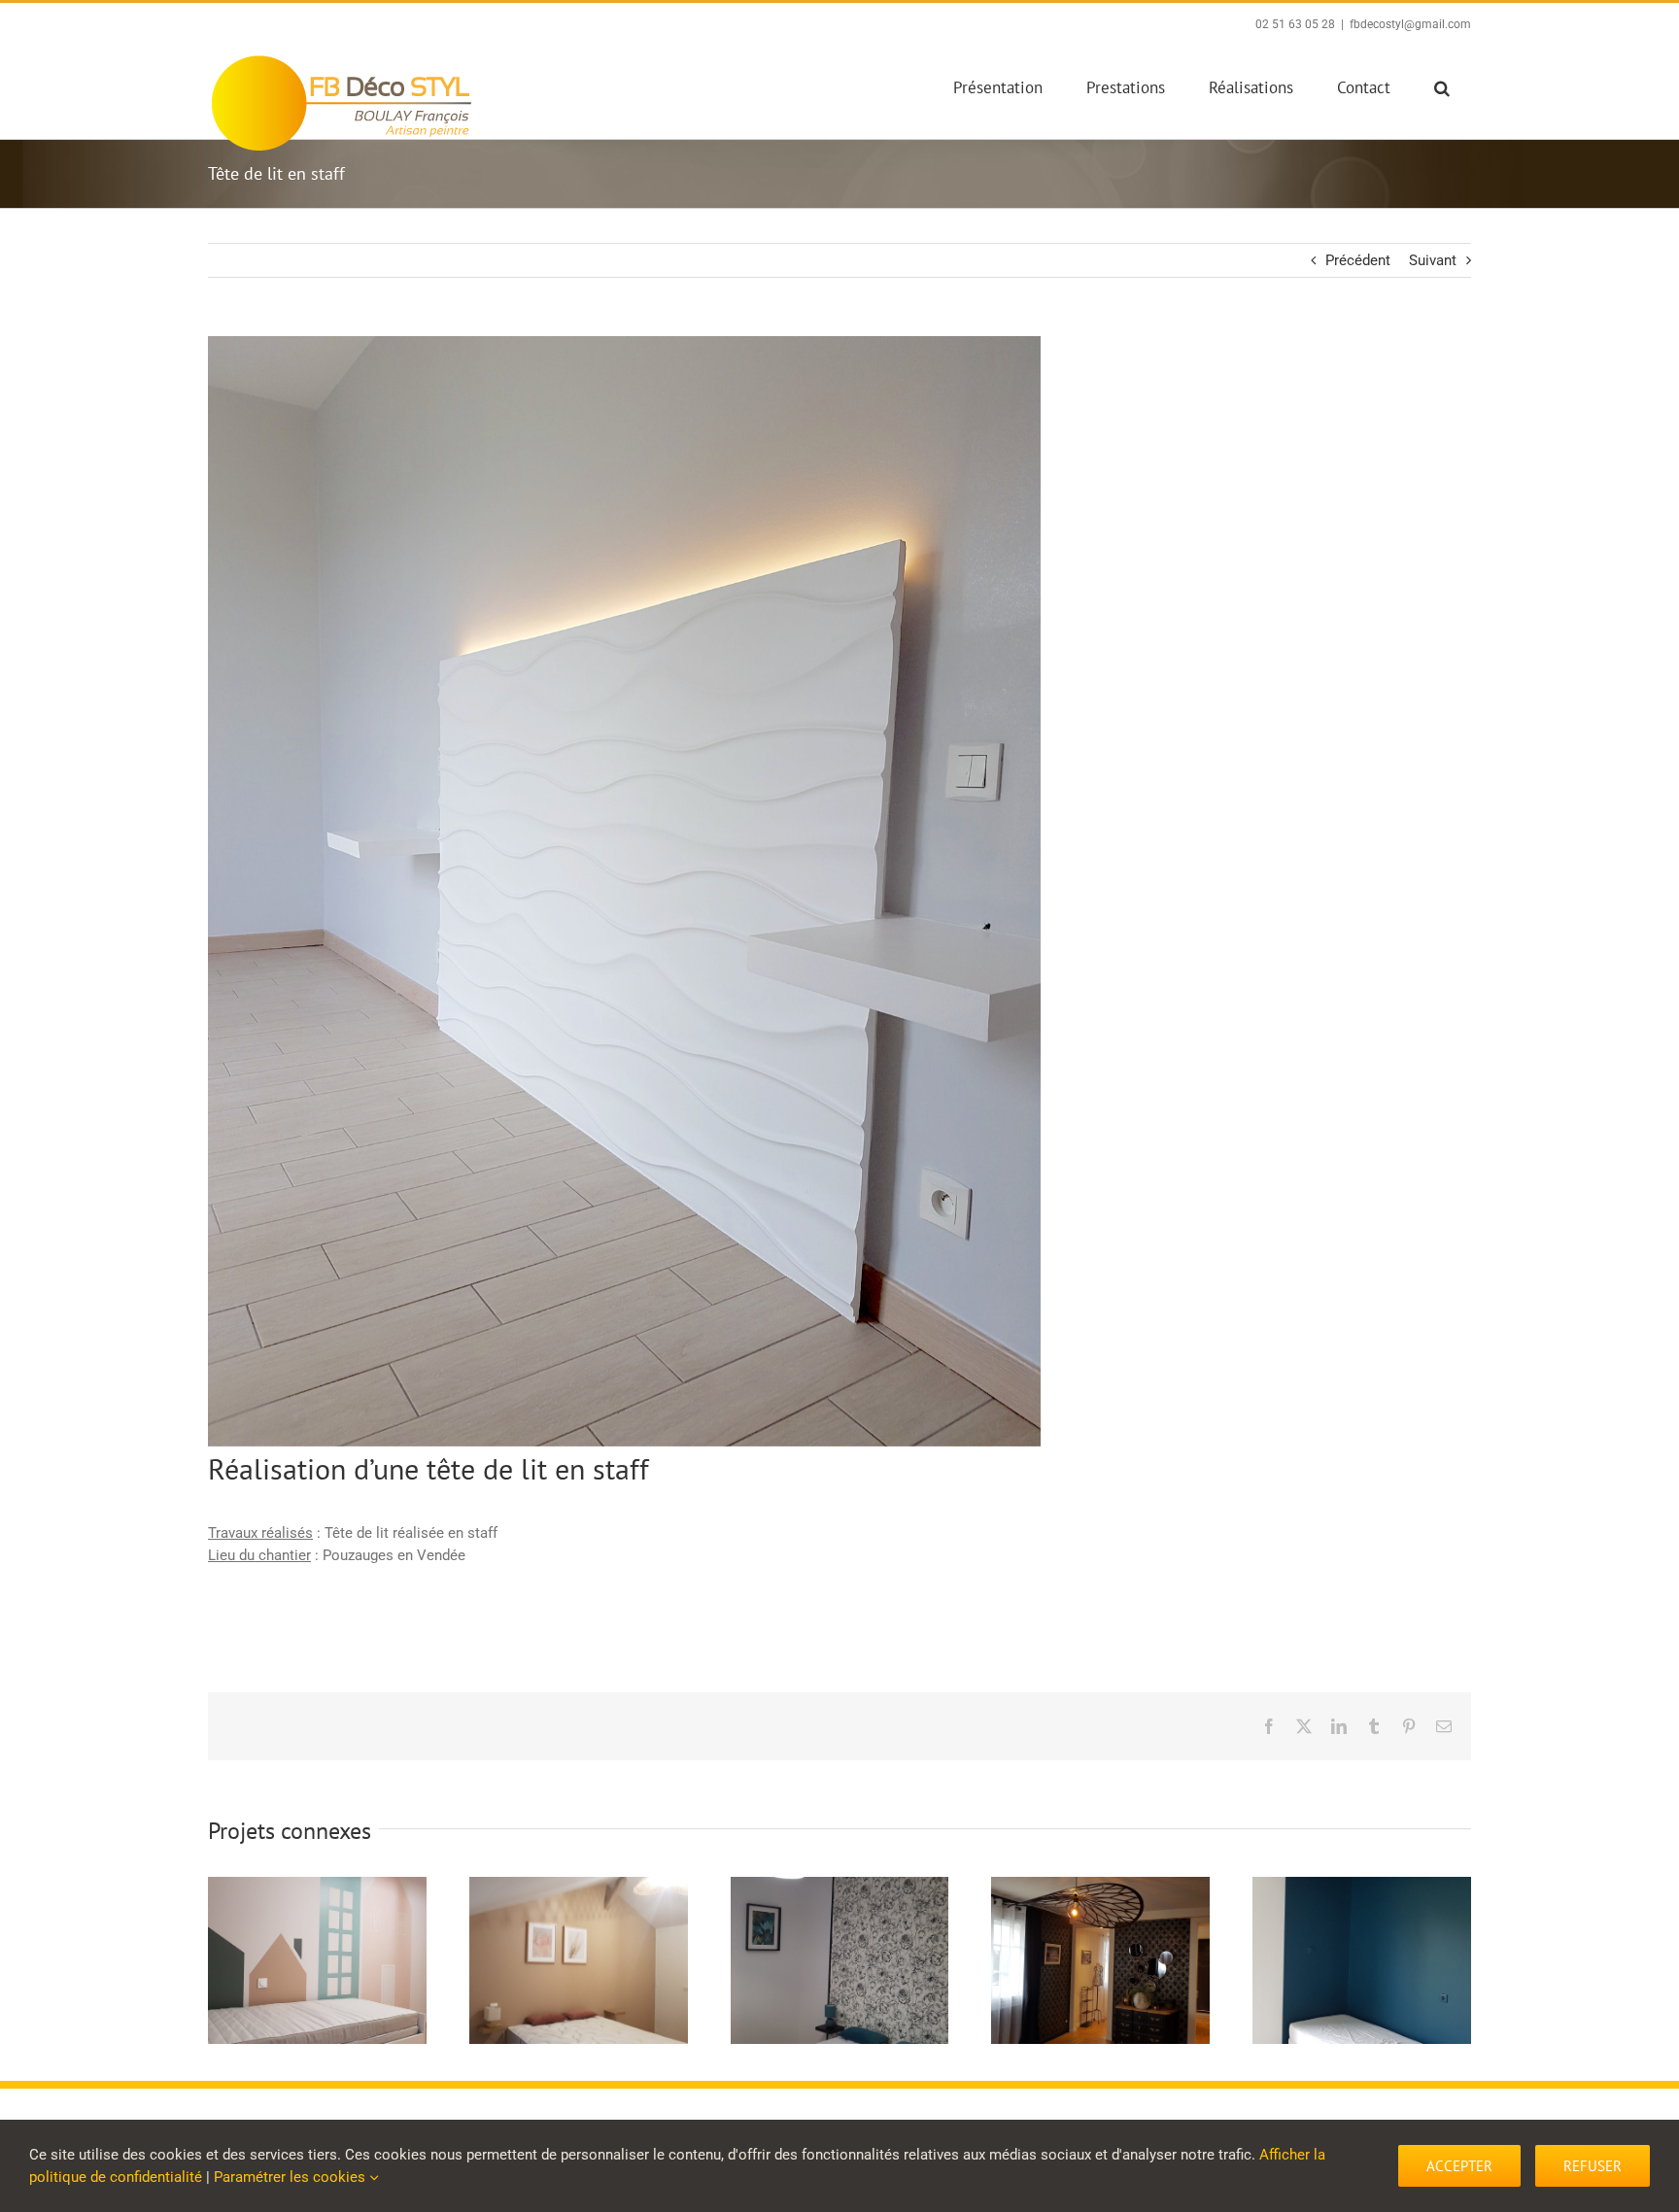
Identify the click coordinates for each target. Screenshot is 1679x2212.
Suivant (1433, 260)
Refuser (1593, 2166)
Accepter (1459, 2166)
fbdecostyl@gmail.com (1410, 24)
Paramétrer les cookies (291, 2177)
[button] (1441, 87)
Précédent (1358, 260)
